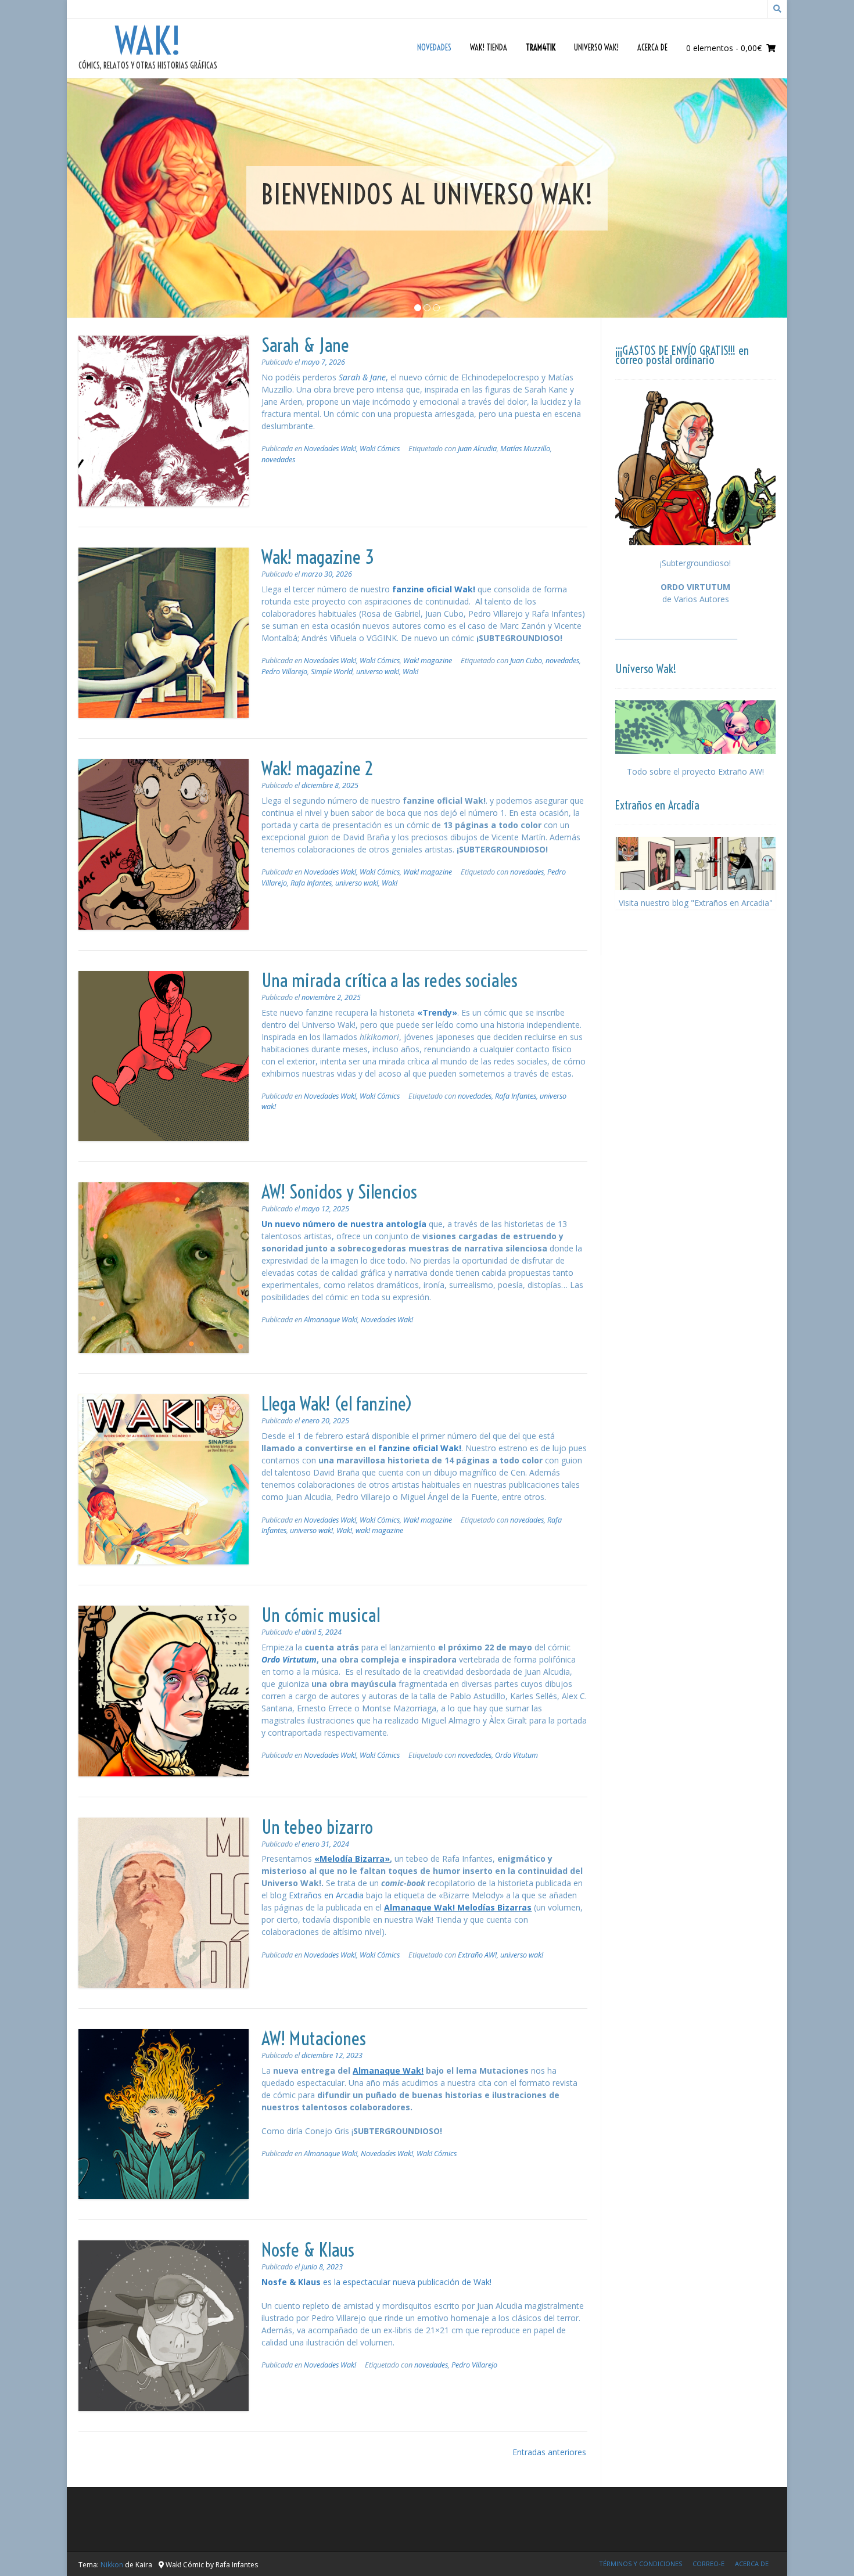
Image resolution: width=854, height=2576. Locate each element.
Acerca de (652, 48)
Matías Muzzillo (525, 449)
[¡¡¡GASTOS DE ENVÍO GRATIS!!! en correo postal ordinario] (695, 468)
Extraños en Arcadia (326, 1895)
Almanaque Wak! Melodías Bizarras (458, 1907)
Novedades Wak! (330, 449)
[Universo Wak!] (695, 727)
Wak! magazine (428, 661)
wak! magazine (379, 1530)
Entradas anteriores (549, 2452)
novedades (278, 460)
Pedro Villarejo (284, 672)
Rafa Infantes (311, 883)
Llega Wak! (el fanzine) (337, 1404)
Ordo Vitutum (516, 1755)
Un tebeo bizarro (317, 1827)
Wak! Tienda (489, 48)
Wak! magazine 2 (317, 768)
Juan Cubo (526, 661)
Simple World (332, 672)
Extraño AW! (477, 1955)
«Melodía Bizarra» (352, 1859)
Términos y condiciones (640, 2564)
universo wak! (378, 672)
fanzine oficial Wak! (434, 589)
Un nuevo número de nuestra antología (344, 1224)
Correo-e (708, 2564)
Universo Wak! (596, 48)
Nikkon (112, 2565)
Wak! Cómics (380, 449)
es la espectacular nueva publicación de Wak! (376, 2282)
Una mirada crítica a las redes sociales (390, 980)
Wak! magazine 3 (318, 557)
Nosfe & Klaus (308, 2250)
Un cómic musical (321, 1615)
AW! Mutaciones (314, 2038)
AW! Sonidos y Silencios (339, 1192)
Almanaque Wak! (331, 1320)
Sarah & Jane (305, 345)
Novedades (434, 48)
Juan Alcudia (477, 449)
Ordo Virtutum (289, 1659)
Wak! (148, 41)
